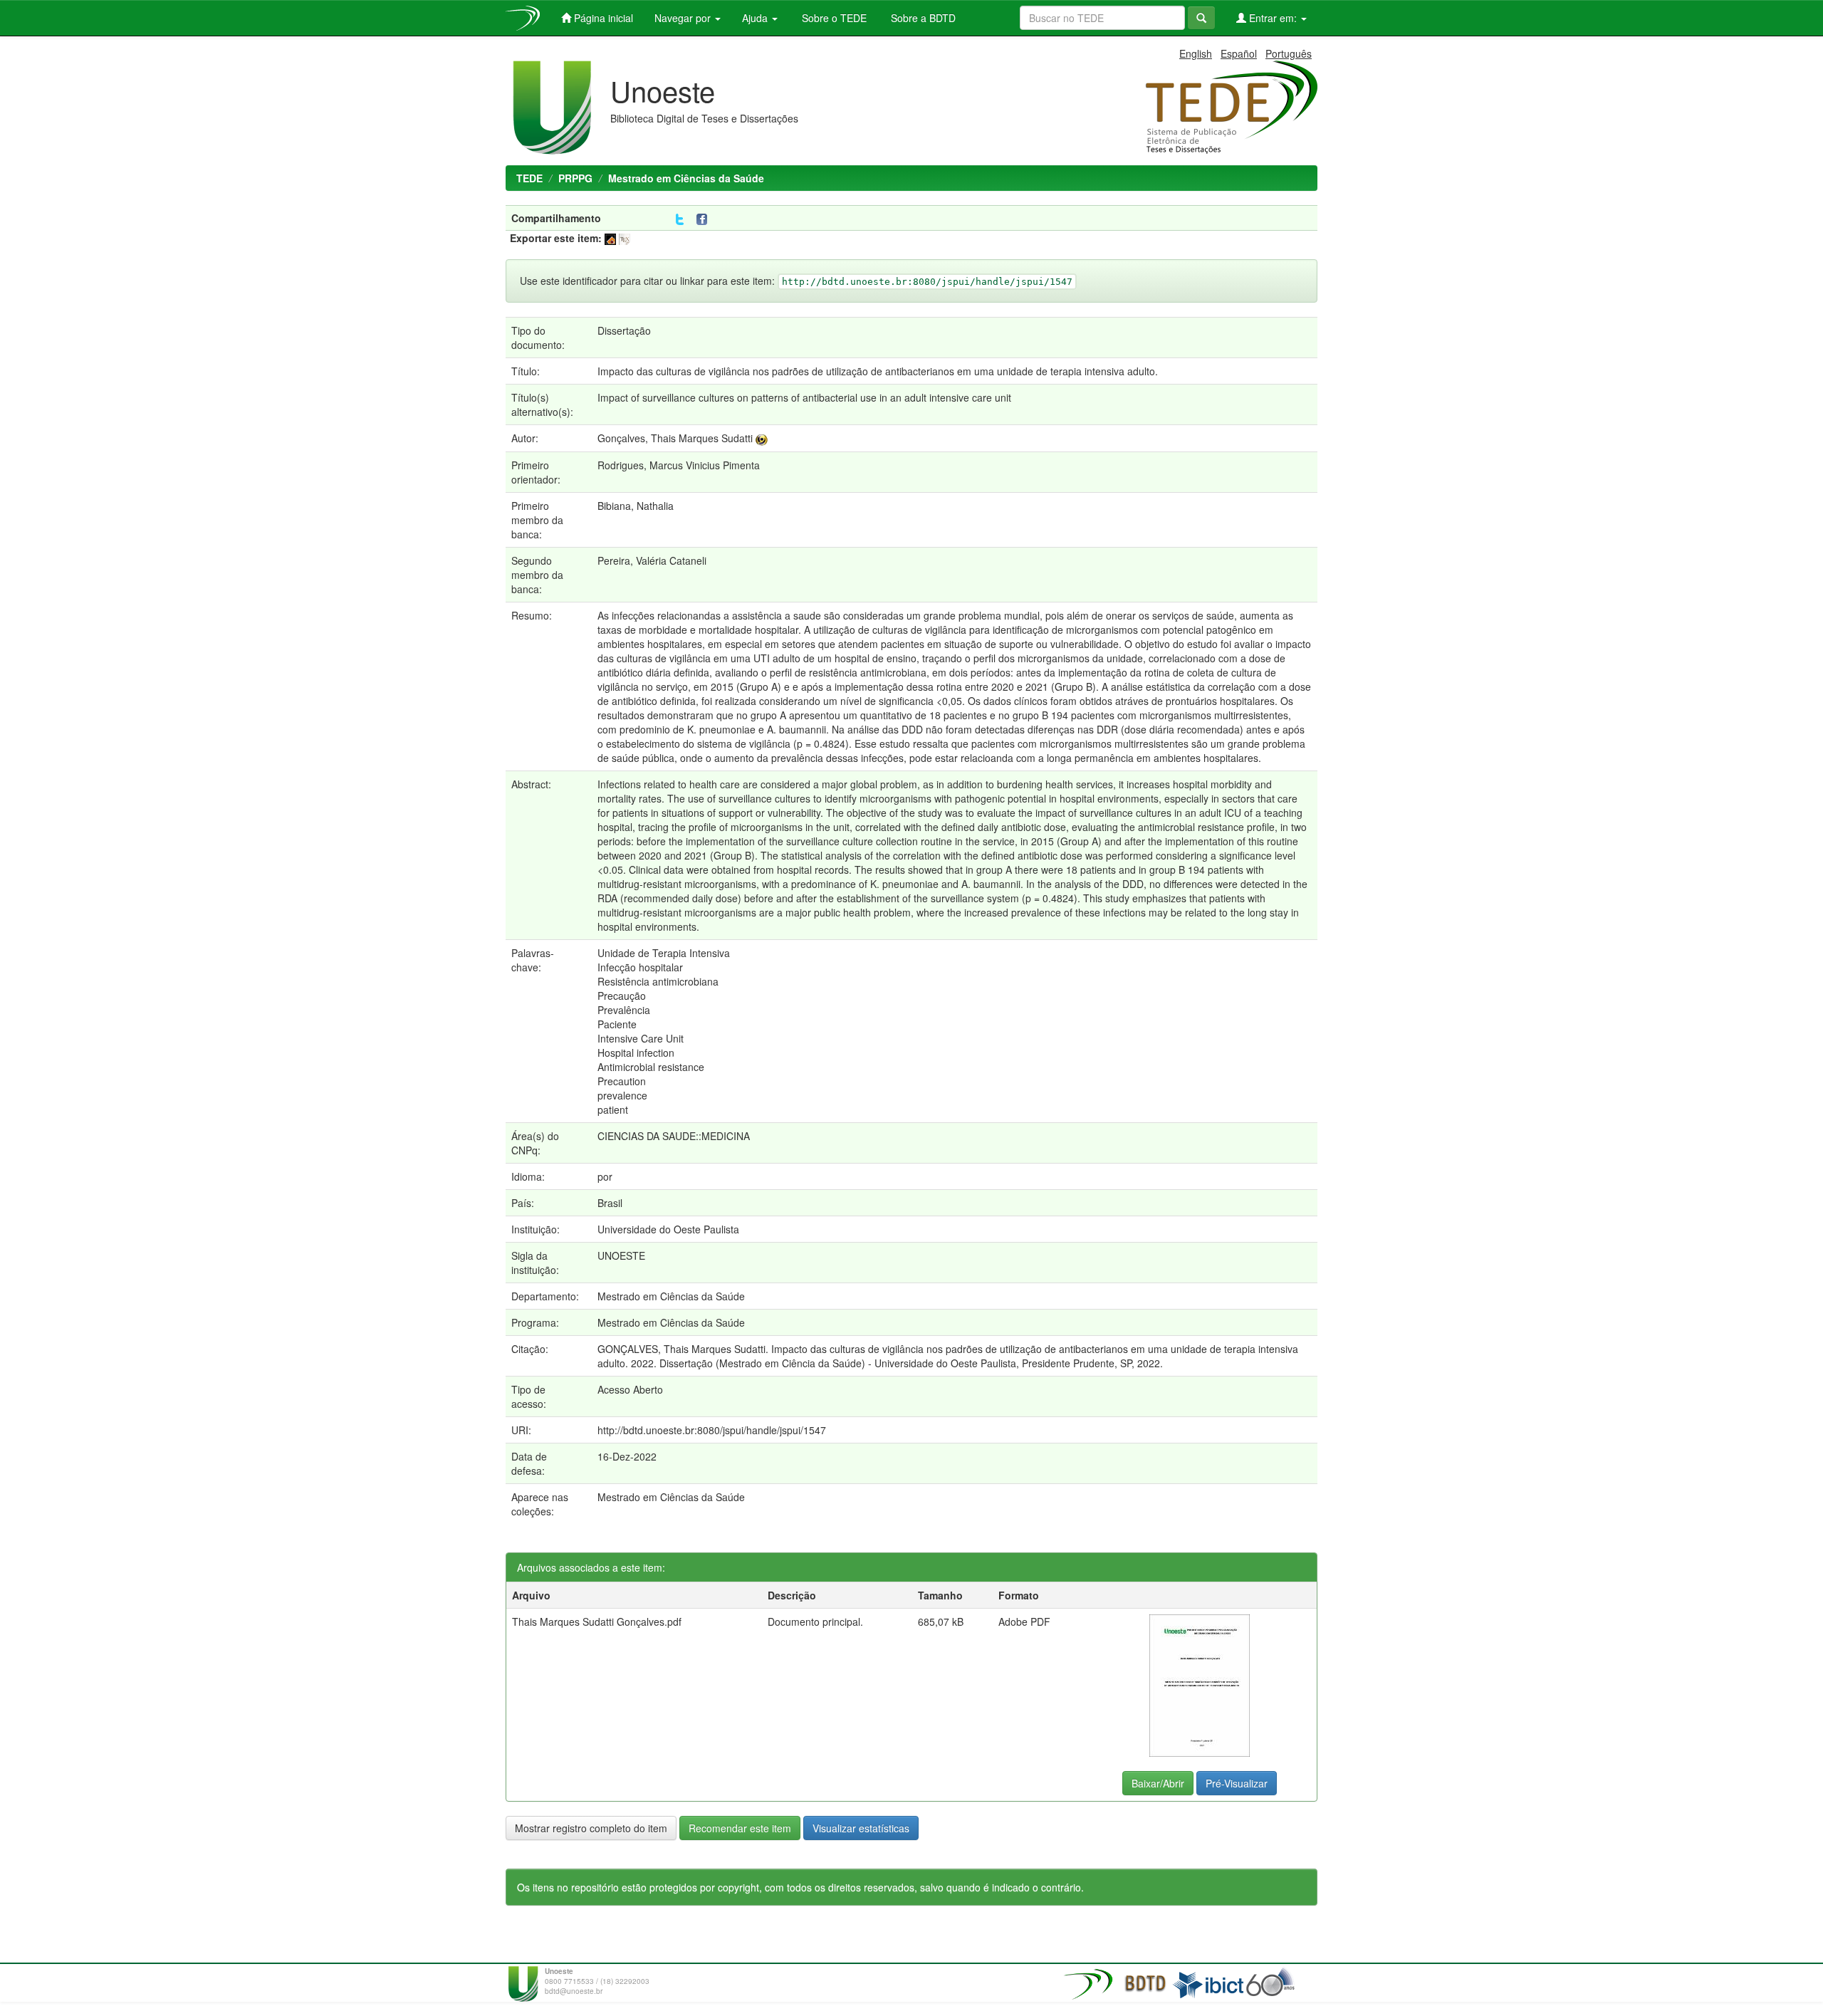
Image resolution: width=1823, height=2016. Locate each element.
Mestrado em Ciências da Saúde (686, 178)
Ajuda (756, 18)
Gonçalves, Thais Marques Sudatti (675, 438)
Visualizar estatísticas (861, 1828)
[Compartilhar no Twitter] (680, 220)
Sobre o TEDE (833, 18)
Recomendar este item (740, 1828)
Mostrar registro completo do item (591, 1828)
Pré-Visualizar (1237, 1783)
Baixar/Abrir (1158, 1783)
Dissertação (624, 330)
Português (1289, 53)
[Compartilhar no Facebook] (705, 220)
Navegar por (684, 18)
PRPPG (575, 178)
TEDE (529, 178)
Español (1239, 53)
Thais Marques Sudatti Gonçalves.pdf (597, 1621)
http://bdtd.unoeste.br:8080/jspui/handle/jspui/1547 (712, 1430)
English (1196, 53)
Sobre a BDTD (922, 18)
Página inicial (602, 18)
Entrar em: (1273, 18)
